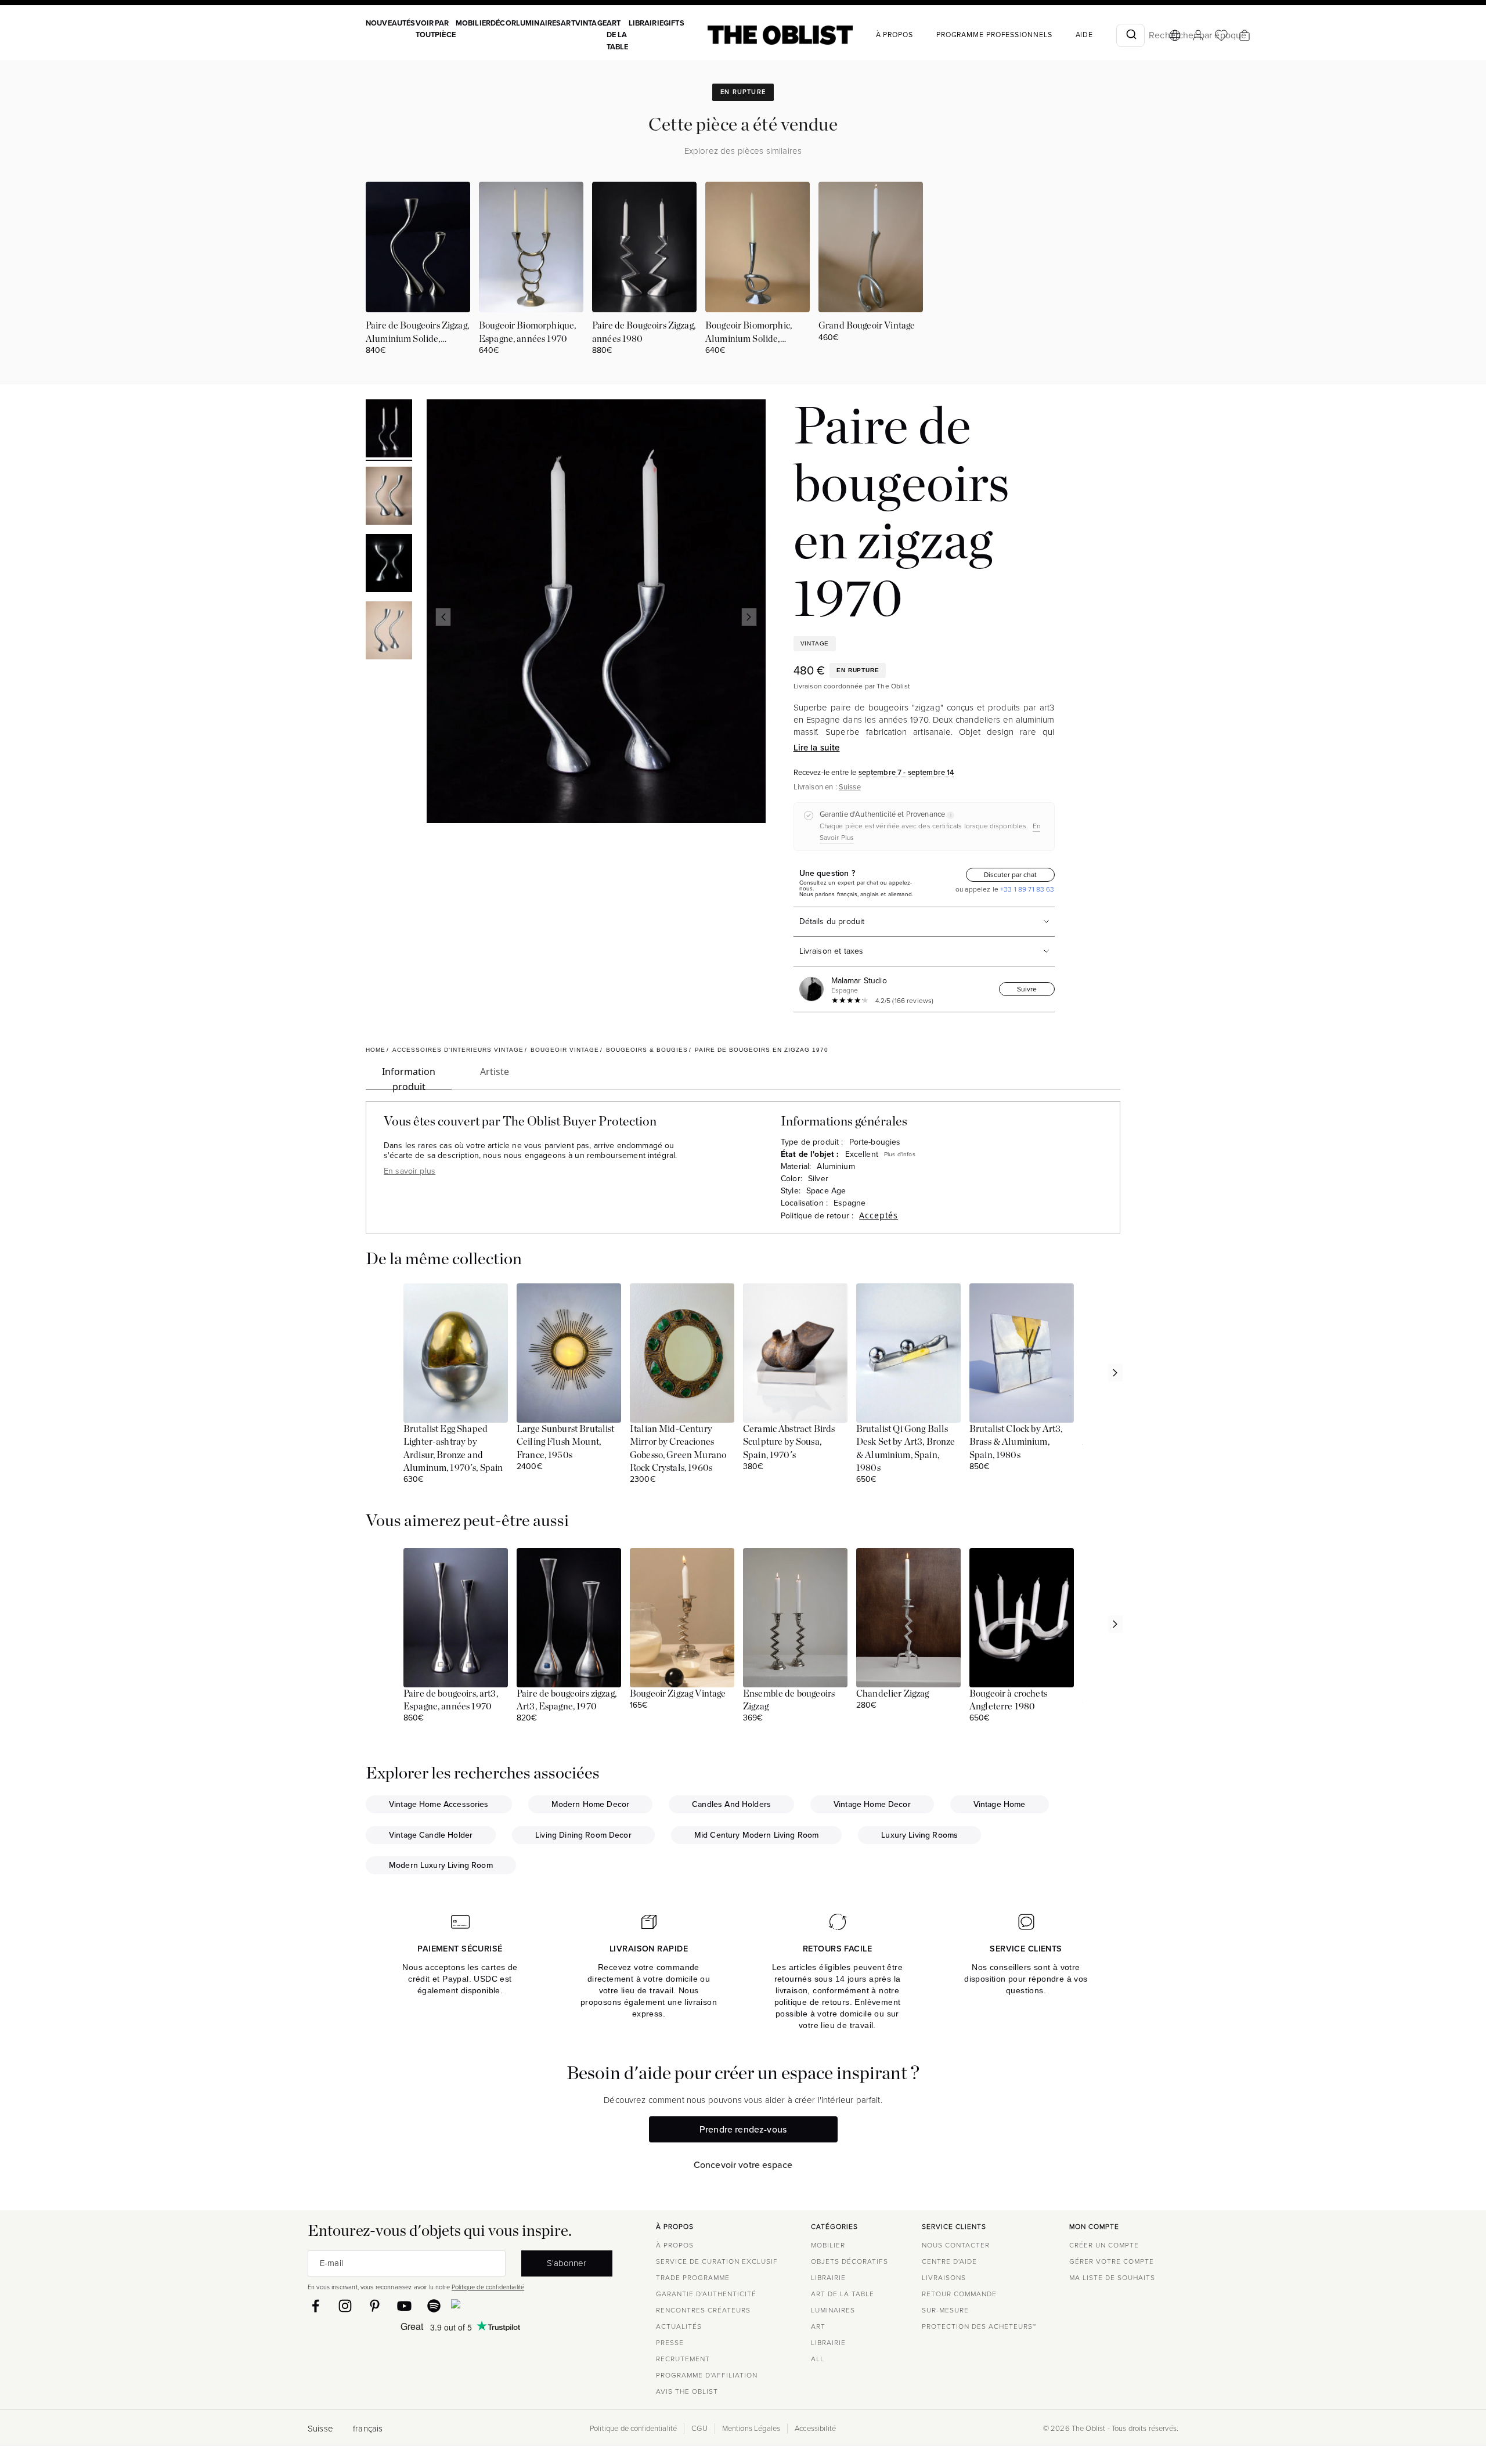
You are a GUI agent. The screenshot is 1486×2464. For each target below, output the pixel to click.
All (818, 2359)
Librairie (646, 23)
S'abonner (567, 2263)
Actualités (679, 2326)
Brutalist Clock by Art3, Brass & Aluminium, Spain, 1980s (1016, 1442)
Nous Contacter (956, 2245)
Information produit (409, 1077)
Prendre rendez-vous (743, 2129)
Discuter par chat (1010, 875)
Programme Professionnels (994, 35)
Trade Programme (693, 2278)
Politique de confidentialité (488, 2287)
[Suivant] (749, 617)
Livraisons (944, 2278)
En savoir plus (410, 1171)
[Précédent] (443, 617)
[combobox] (1130, 35)
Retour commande (959, 2294)
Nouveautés (391, 23)
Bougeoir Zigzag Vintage (678, 1694)
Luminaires (539, 23)
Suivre (1027, 989)
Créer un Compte (1104, 2245)
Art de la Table (618, 35)
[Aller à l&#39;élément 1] (389, 430)
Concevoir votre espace (743, 2165)
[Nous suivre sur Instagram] (345, 2306)
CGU (699, 2429)
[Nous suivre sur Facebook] (315, 2306)
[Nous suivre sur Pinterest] (375, 2306)
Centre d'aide (949, 2261)
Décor (503, 23)
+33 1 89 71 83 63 (1027, 889)
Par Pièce (445, 29)
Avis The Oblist (687, 2391)
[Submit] (1130, 35)
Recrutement (683, 2359)
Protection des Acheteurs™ (979, 2326)
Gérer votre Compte (1112, 2261)
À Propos (895, 35)
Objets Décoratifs (850, 2261)
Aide (1085, 35)
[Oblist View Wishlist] (1221, 35)
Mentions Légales (751, 2429)
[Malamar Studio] (814, 989)
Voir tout (425, 29)
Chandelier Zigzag (893, 1694)
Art (568, 23)
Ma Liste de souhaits (1112, 2278)
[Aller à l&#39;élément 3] (389, 565)
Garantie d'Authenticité (706, 2294)
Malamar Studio (859, 981)
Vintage (591, 23)
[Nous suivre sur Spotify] (434, 2306)
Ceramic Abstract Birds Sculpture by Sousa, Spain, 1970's (789, 1442)
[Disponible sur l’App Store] (506, 2306)
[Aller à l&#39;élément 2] (389, 497)
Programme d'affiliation (707, 2375)
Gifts (674, 23)
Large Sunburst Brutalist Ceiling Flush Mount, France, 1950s (566, 1442)
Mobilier (473, 23)
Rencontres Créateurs (703, 2310)
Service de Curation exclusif (717, 2261)
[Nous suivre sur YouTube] (404, 2306)
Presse (670, 2343)
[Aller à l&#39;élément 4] (389, 632)
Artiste (495, 1072)
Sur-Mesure (945, 2310)
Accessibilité (815, 2429)
